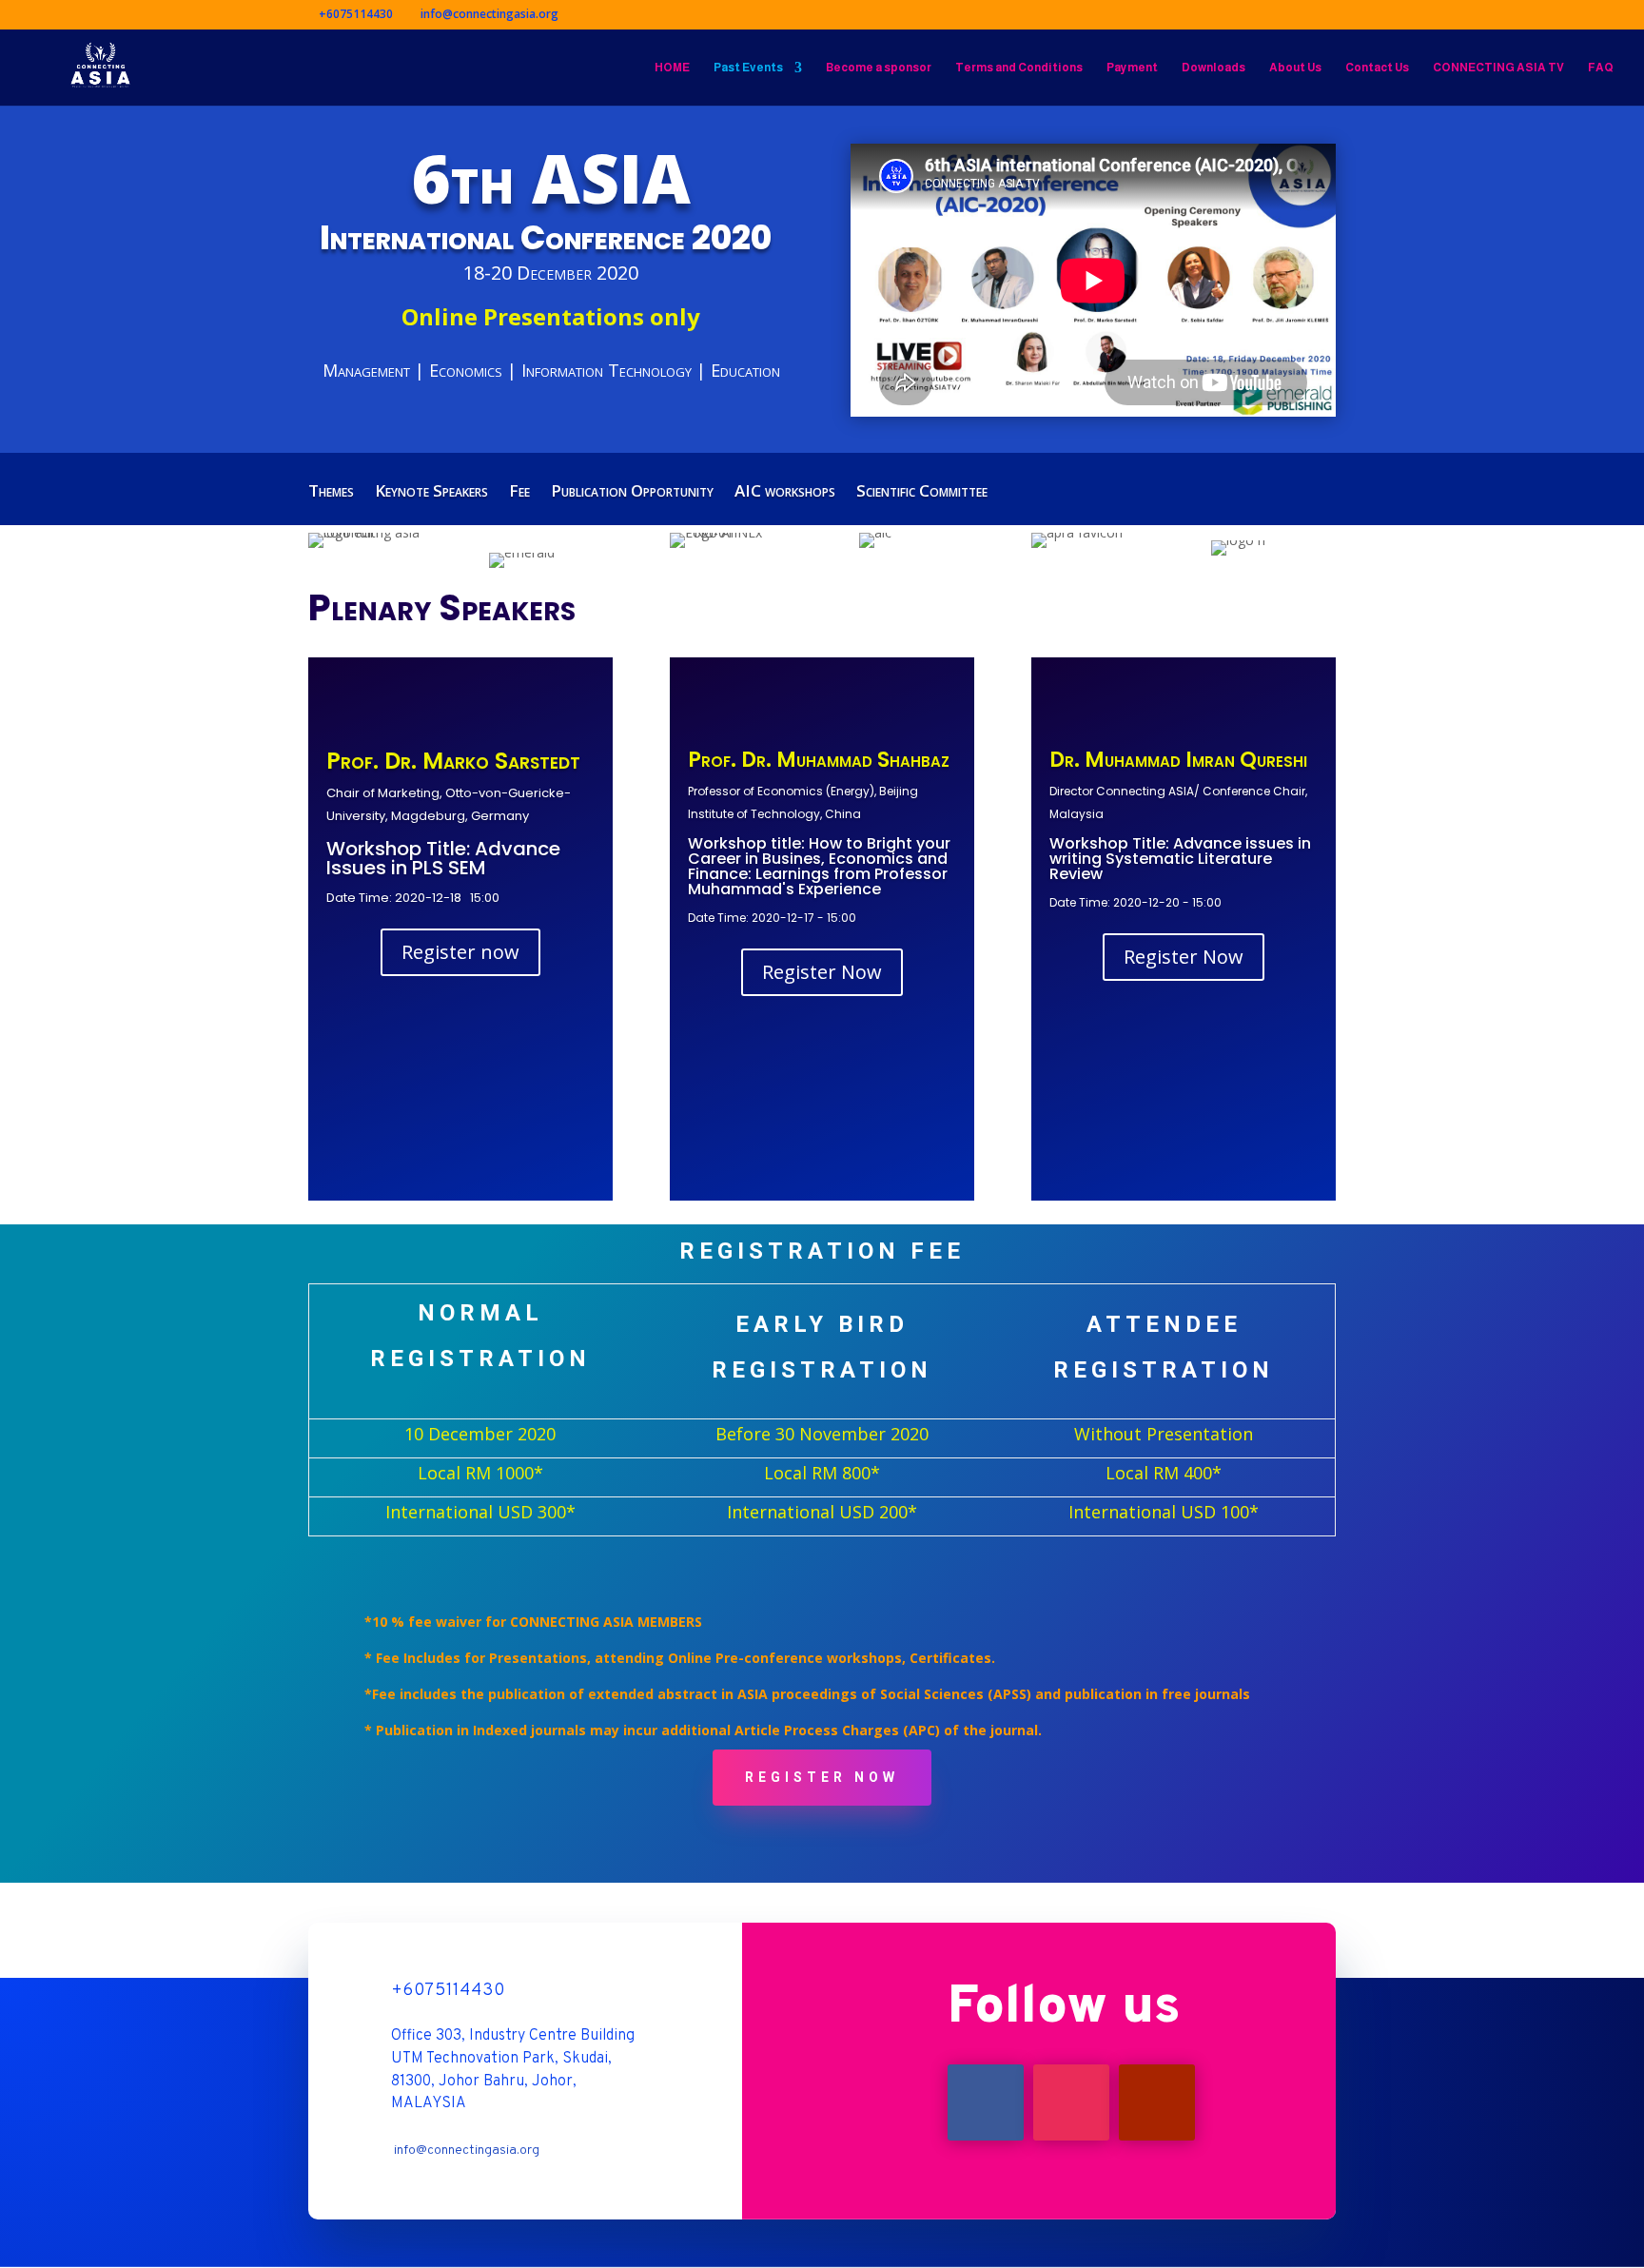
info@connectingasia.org (467, 2151)
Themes (331, 493)
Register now (460, 952)
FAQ (1601, 68)
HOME (672, 68)
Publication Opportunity (632, 493)
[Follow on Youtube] (1157, 2102)
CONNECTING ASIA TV (1498, 68)
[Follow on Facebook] (986, 2102)
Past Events (748, 68)
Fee (519, 493)
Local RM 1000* (480, 1473)
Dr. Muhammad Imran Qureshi (1178, 760)
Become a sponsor (879, 68)
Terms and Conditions (1019, 68)
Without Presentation (1164, 1434)
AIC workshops (785, 493)
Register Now (822, 972)
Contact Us (1377, 68)
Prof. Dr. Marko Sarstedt (453, 761)
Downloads (1213, 68)
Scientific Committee (922, 493)
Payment (1132, 68)
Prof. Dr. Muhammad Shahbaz (819, 760)
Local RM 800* (822, 1473)
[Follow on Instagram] (1071, 2102)
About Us (1295, 68)
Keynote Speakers (431, 493)
